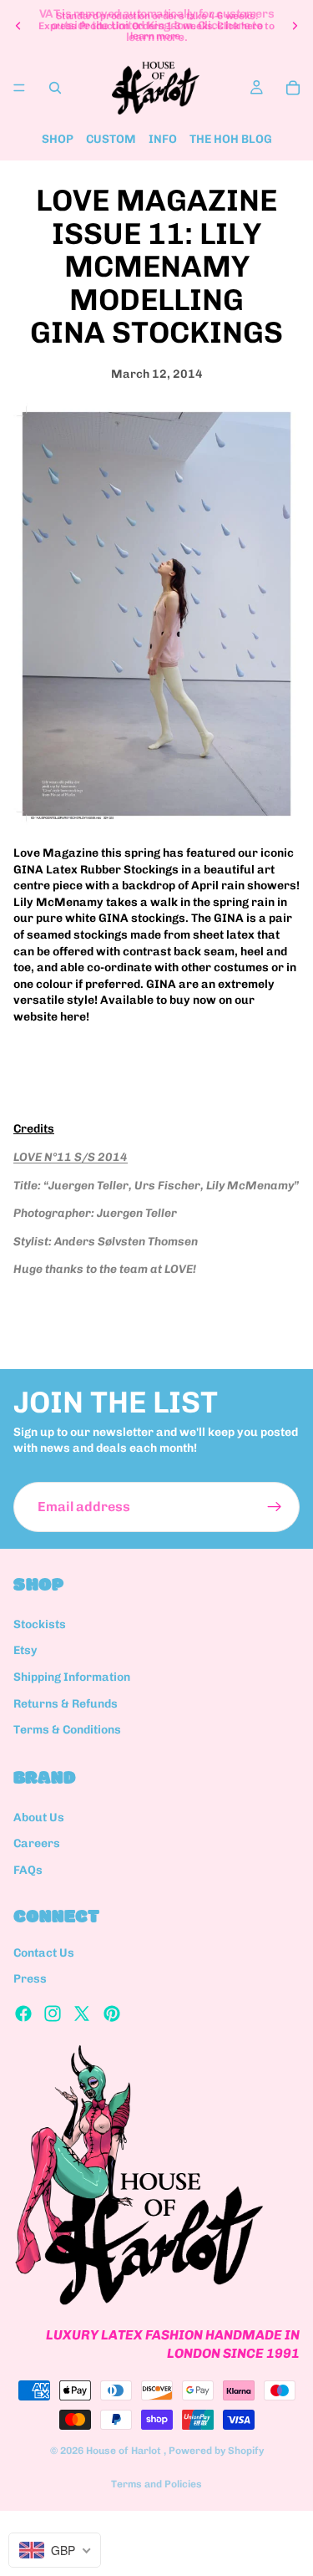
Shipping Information (72, 1677)
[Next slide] (295, 26)
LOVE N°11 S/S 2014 (71, 1157)
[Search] (55, 88)
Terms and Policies (156, 2484)
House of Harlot (125, 2451)
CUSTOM (111, 139)
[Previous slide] (18, 26)
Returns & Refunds (66, 1704)
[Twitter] (82, 2013)
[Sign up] (275, 1507)
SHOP (58, 139)
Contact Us (44, 1953)
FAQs (28, 1870)
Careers (37, 1843)
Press (30, 1979)
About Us (39, 1817)
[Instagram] (53, 2013)
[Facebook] (23, 2013)
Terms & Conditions (67, 1730)
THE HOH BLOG (231, 139)
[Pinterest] (112, 2013)
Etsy (25, 1650)
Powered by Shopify (216, 2451)
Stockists (40, 1624)
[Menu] (19, 88)
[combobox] (55, 2550)
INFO (163, 139)
